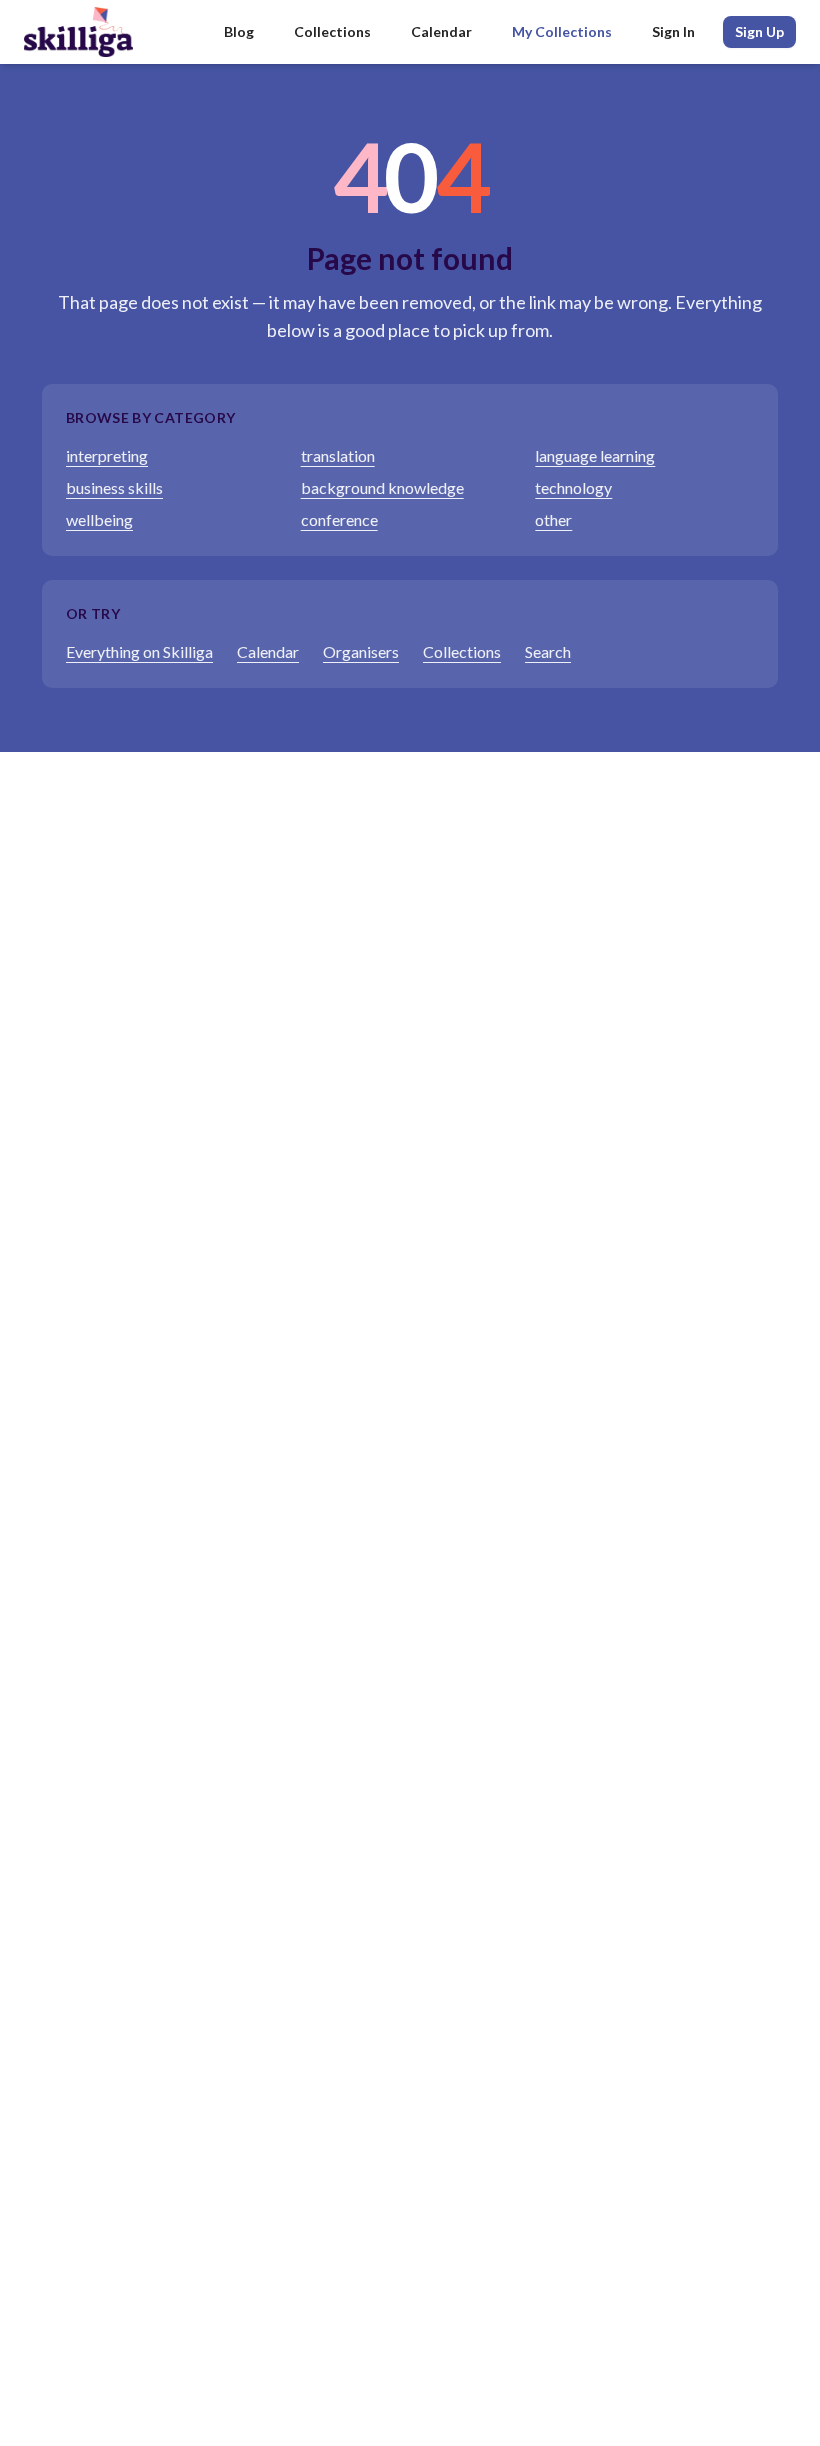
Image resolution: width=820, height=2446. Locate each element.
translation (338, 455)
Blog (239, 31)
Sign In (673, 31)
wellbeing (99, 519)
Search (548, 651)
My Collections (562, 31)
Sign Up (759, 31)
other (553, 519)
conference (339, 519)
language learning (595, 455)
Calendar (441, 31)
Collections (332, 31)
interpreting (107, 455)
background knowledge (382, 487)
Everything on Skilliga (139, 651)
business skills (114, 487)
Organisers (361, 651)
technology (573, 487)
